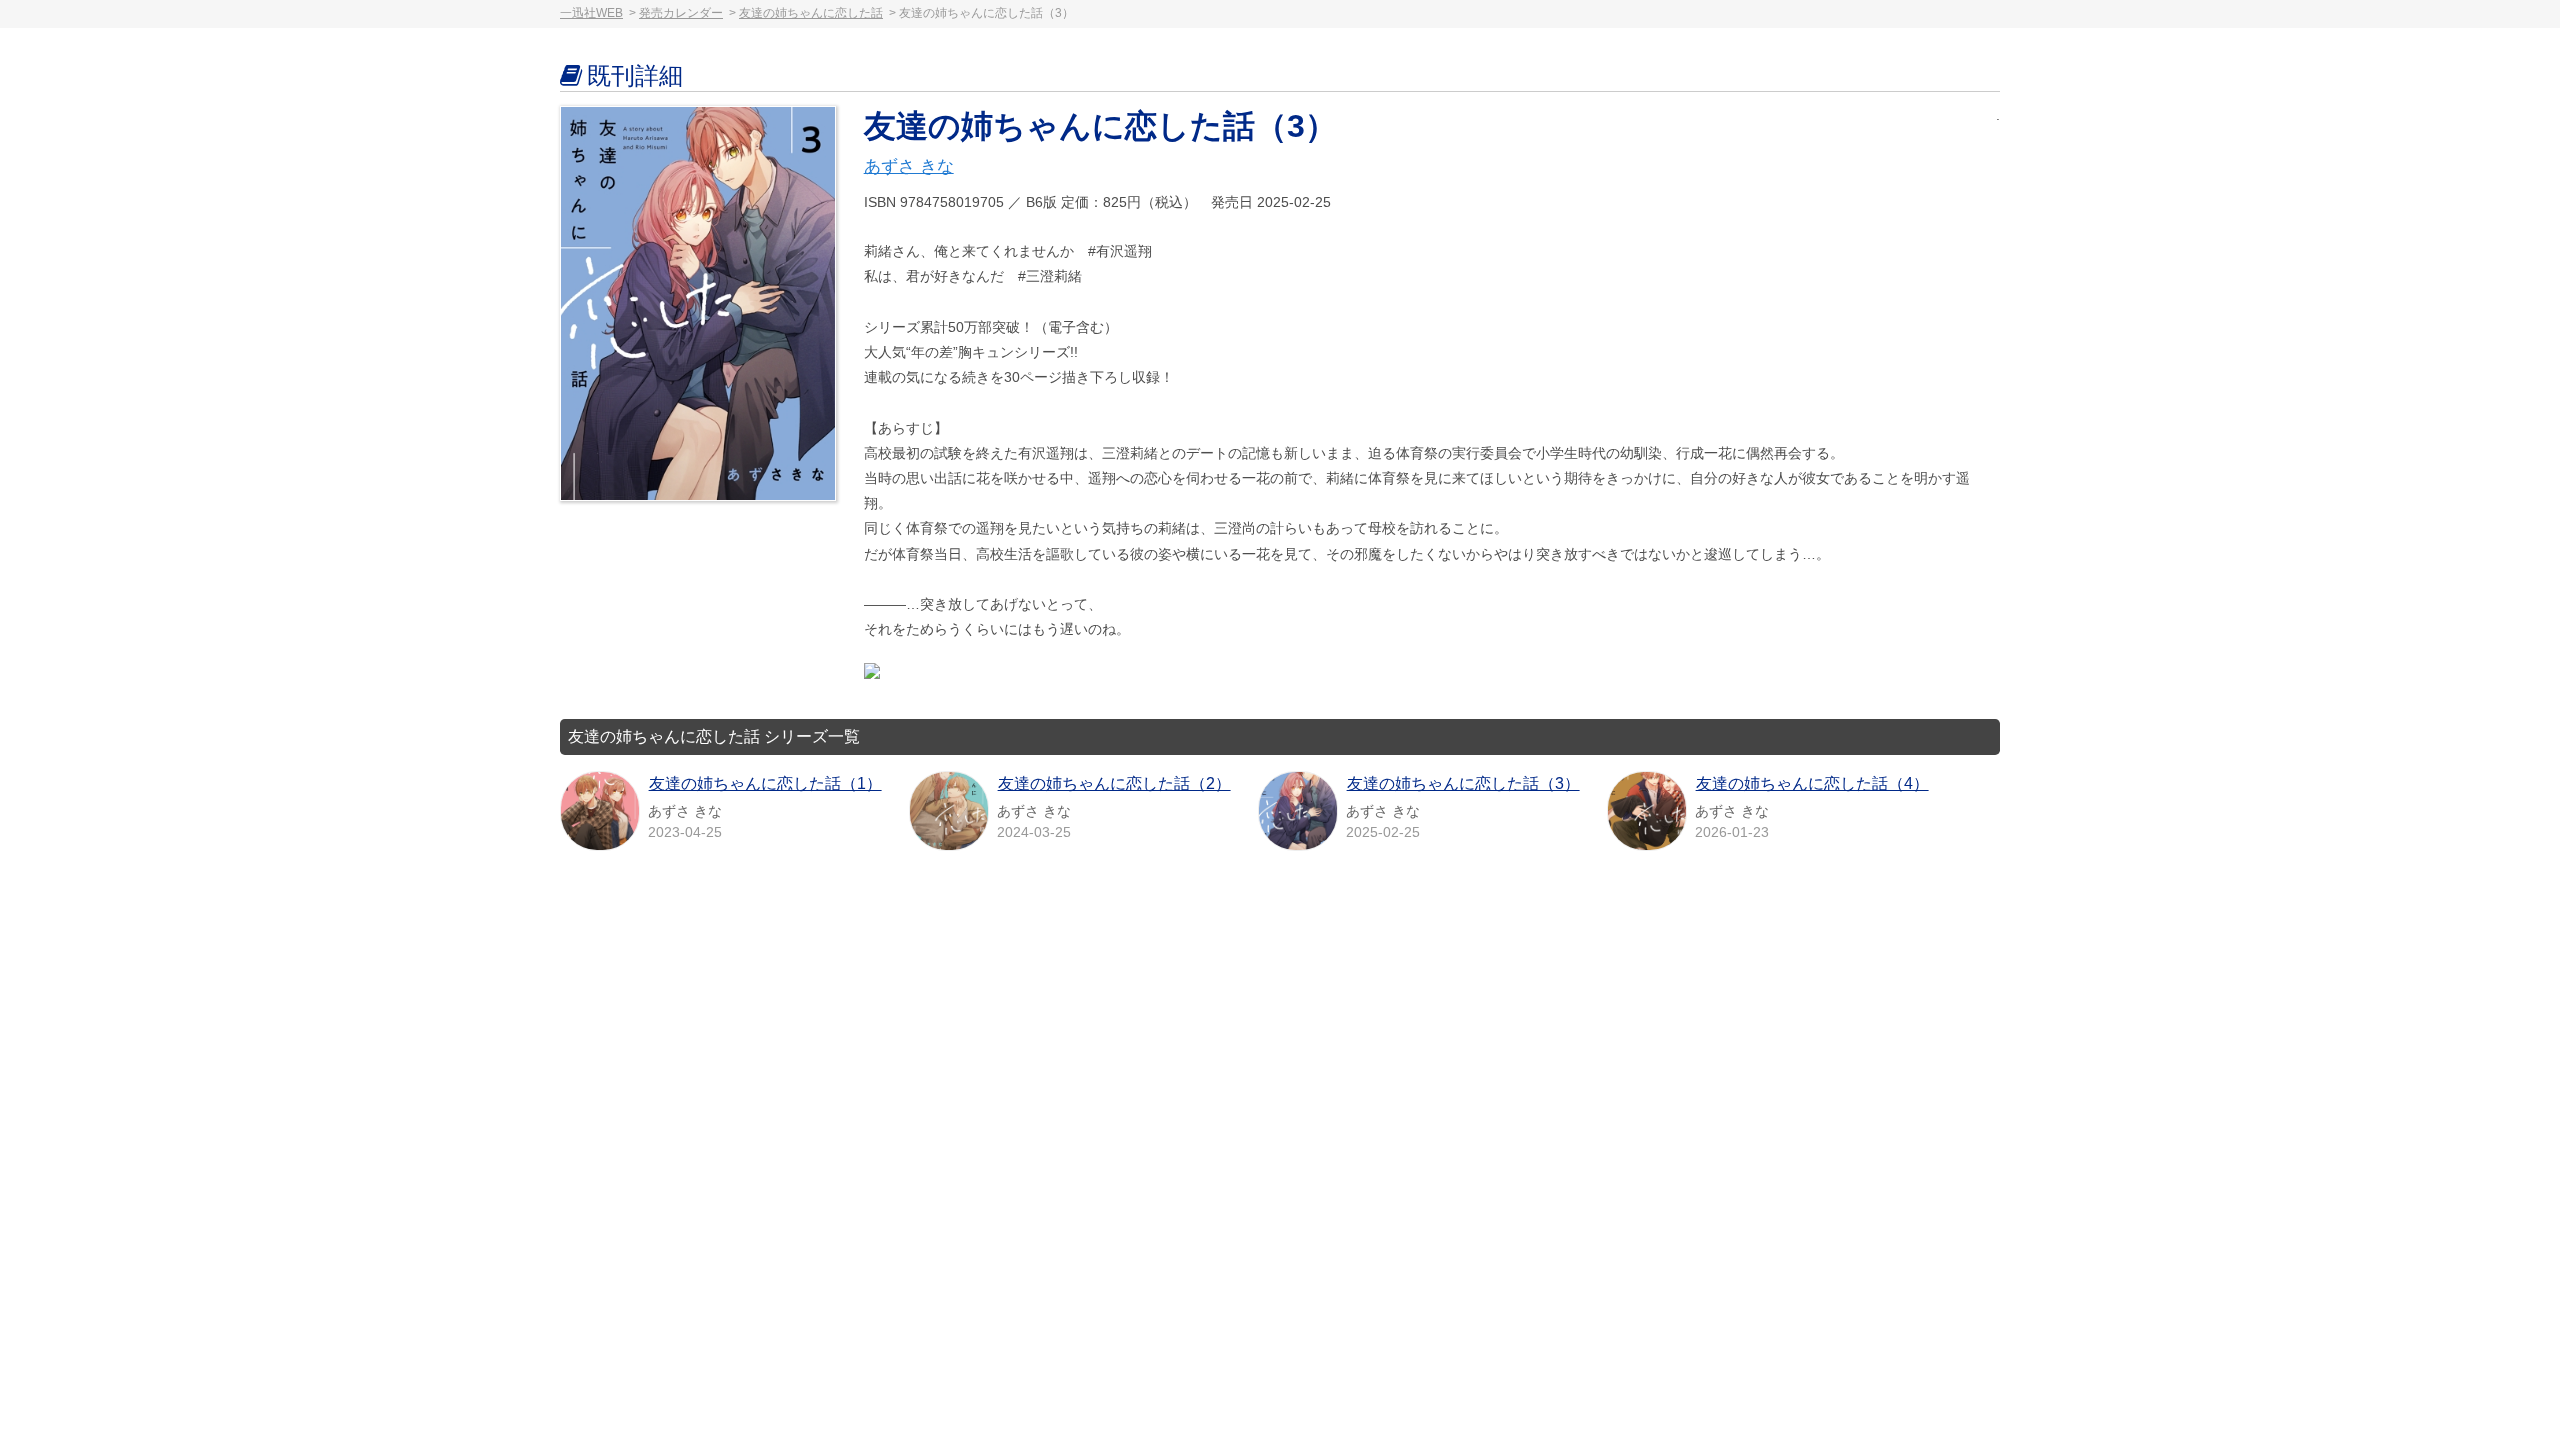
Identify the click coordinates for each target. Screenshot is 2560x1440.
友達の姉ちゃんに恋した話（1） (765, 783)
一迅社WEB (591, 13)
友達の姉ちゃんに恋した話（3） (1463, 783)
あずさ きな (909, 166)
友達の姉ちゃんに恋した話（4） (1812, 783)
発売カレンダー (681, 13)
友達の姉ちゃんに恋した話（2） (1114, 783)
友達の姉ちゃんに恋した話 (811, 13)
